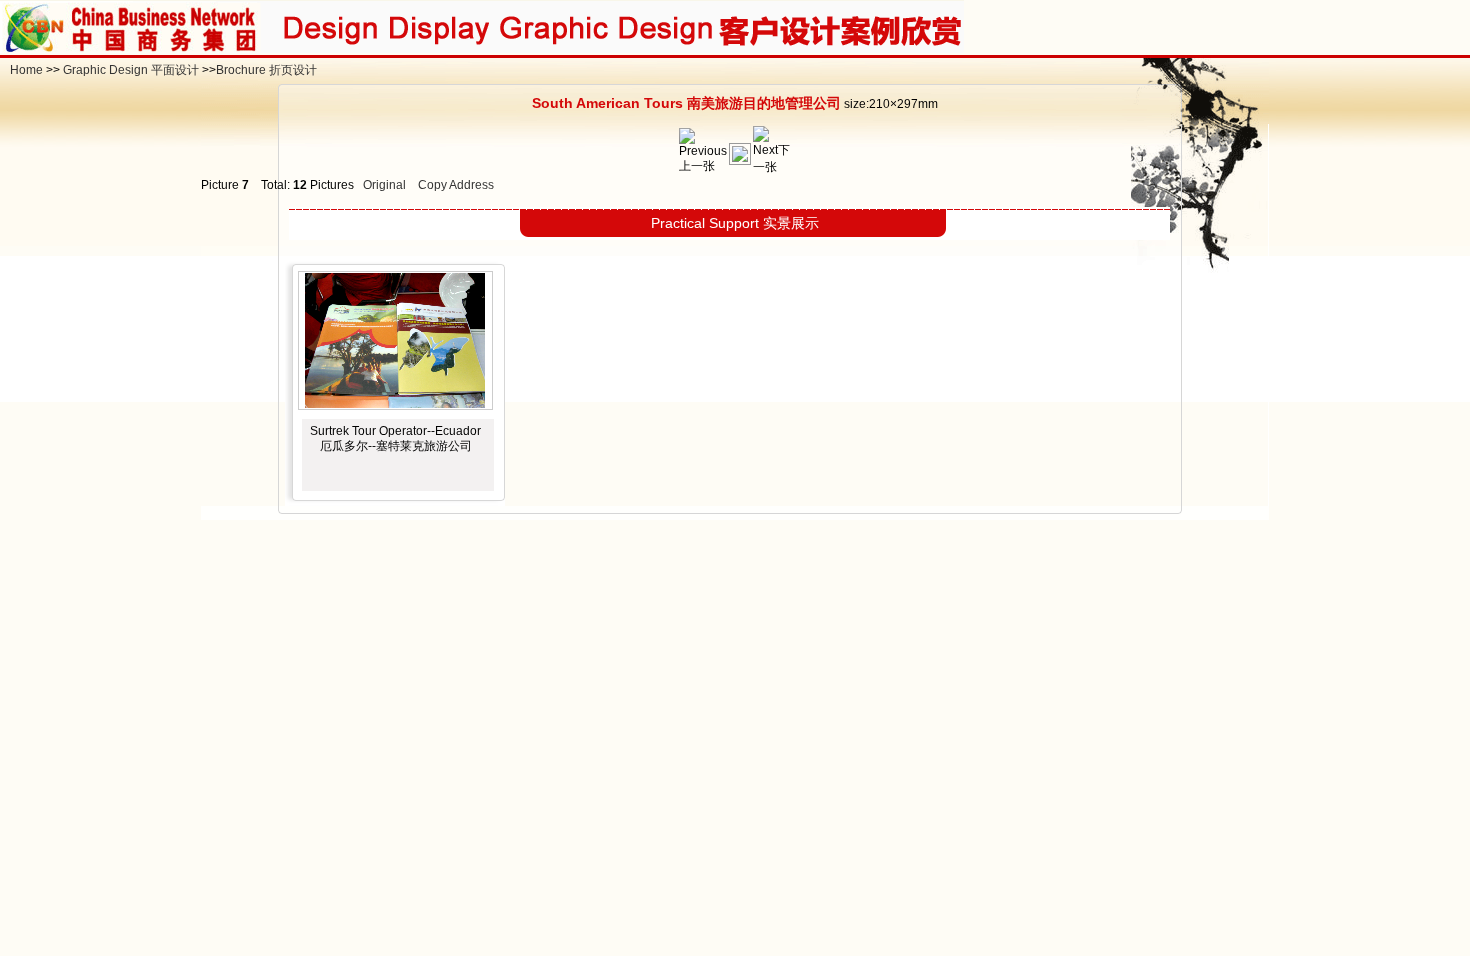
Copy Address (456, 185)
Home (26, 70)
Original (384, 185)
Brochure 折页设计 (266, 70)
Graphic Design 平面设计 (131, 70)
